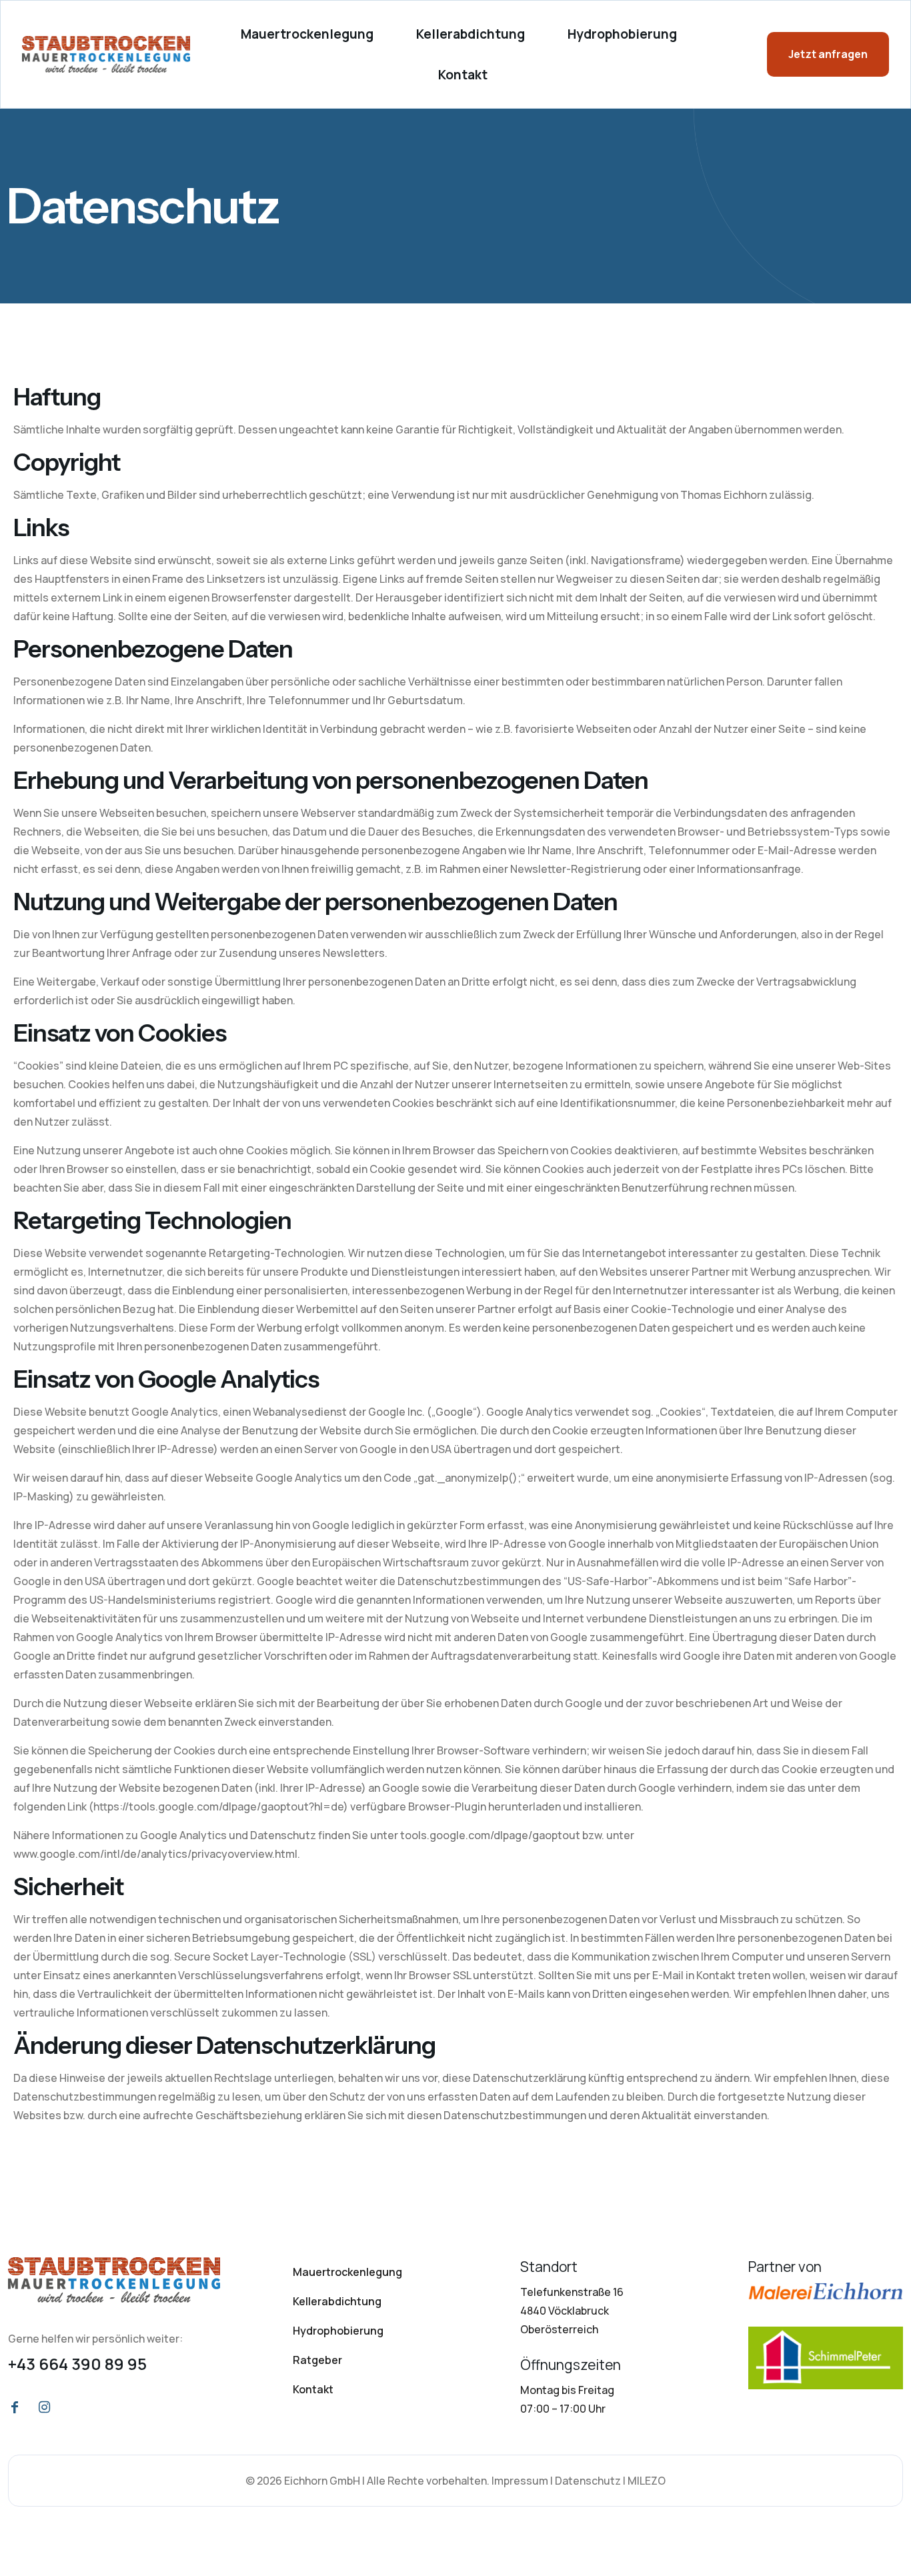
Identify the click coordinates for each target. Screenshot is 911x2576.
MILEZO (647, 2481)
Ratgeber (317, 2360)
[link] (114, 2280)
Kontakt (313, 2389)
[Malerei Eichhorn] (826, 2291)
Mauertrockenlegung (347, 2272)
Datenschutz (588, 2481)
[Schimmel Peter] (826, 2358)
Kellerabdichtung (337, 2301)
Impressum (520, 2481)
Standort (549, 2267)
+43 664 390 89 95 (77, 2364)
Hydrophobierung (338, 2331)
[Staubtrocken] (114, 2280)
